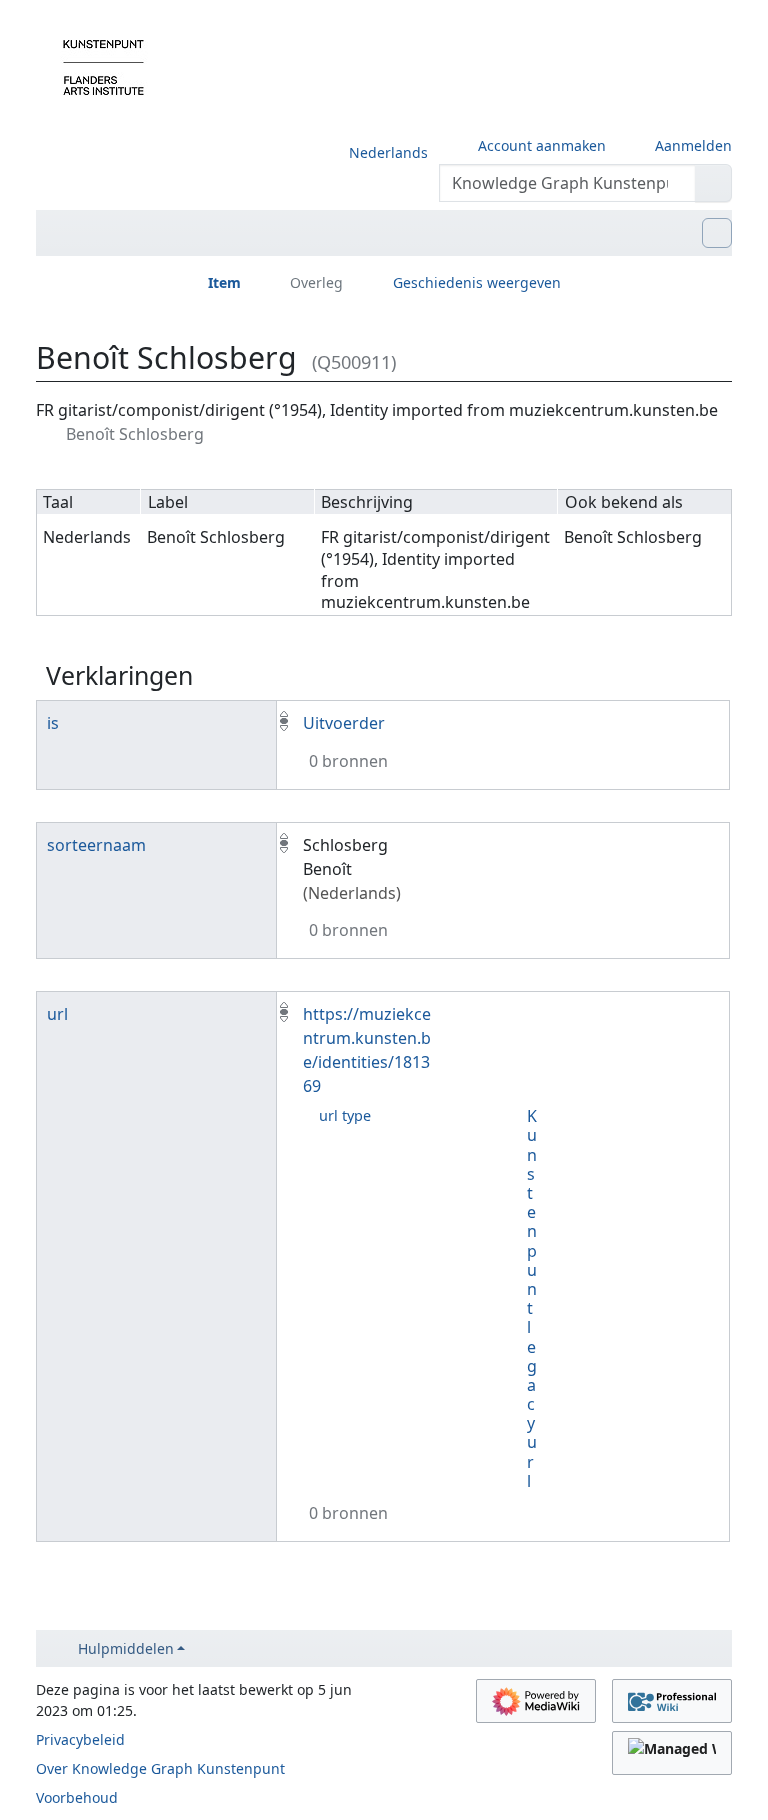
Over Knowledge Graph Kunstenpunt (160, 1768)
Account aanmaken (542, 145)
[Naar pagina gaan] (713, 183)
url (57, 1014)
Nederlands (388, 152)
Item (224, 282)
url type (345, 1115)
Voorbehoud (77, 1797)
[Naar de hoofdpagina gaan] (103, 66)
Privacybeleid (80, 1739)
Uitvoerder (344, 723)
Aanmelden (693, 145)
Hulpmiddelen (126, 1648)
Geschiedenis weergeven (477, 282)
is (53, 723)
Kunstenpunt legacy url (532, 1298)
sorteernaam (96, 845)
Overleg (316, 282)
